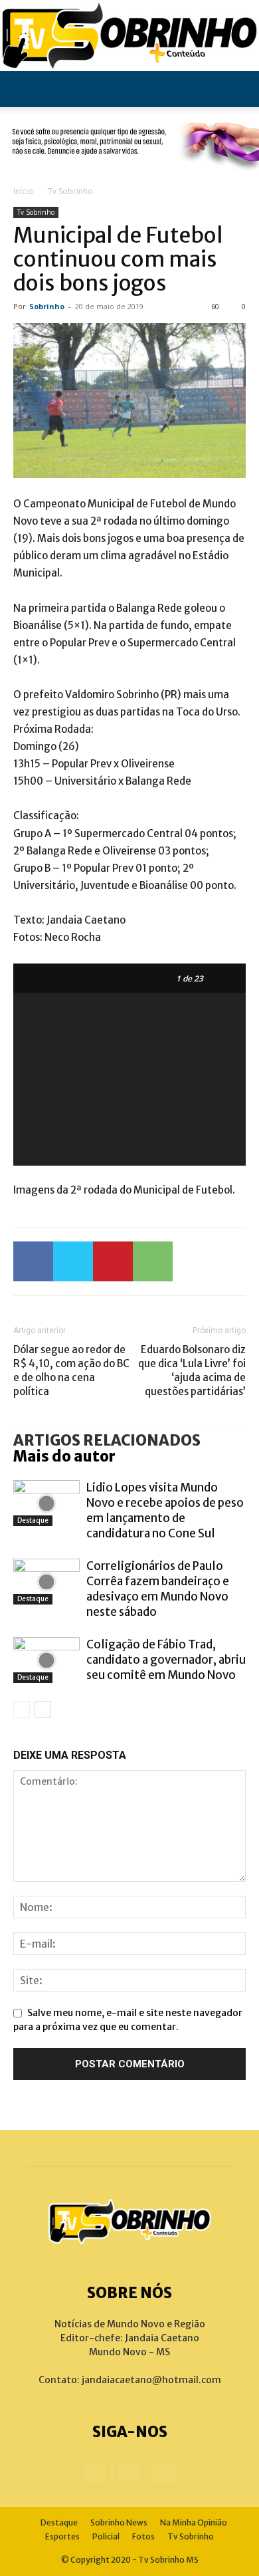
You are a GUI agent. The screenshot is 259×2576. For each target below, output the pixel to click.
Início (23, 191)
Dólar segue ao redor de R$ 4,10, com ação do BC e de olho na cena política (71, 1370)
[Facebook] (33, 1261)
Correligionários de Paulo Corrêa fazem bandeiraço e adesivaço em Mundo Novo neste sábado (158, 1589)
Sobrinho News (119, 2522)
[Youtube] (165, 2474)
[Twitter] (73, 1261)
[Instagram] (129, 2473)
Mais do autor (64, 1456)
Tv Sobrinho (70, 191)
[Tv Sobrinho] (129, 36)
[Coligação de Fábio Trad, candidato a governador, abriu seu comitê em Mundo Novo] (46, 1660)
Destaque (33, 1520)
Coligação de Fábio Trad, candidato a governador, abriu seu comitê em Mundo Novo (166, 1660)
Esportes (62, 2536)
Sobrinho (47, 306)
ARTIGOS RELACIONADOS (107, 1440)
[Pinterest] (113, 1261)
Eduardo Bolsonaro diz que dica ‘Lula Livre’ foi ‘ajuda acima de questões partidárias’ (192, 1370)
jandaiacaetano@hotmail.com (151, 2380)
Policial (106, 2536)
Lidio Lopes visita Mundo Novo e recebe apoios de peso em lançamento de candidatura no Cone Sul (165, 1510)
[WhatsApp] (153, 1261)
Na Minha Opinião (194, 2522)
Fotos (143, 2536)
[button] (23, 89)
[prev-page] (22, 1709)
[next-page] (43, 1709)
